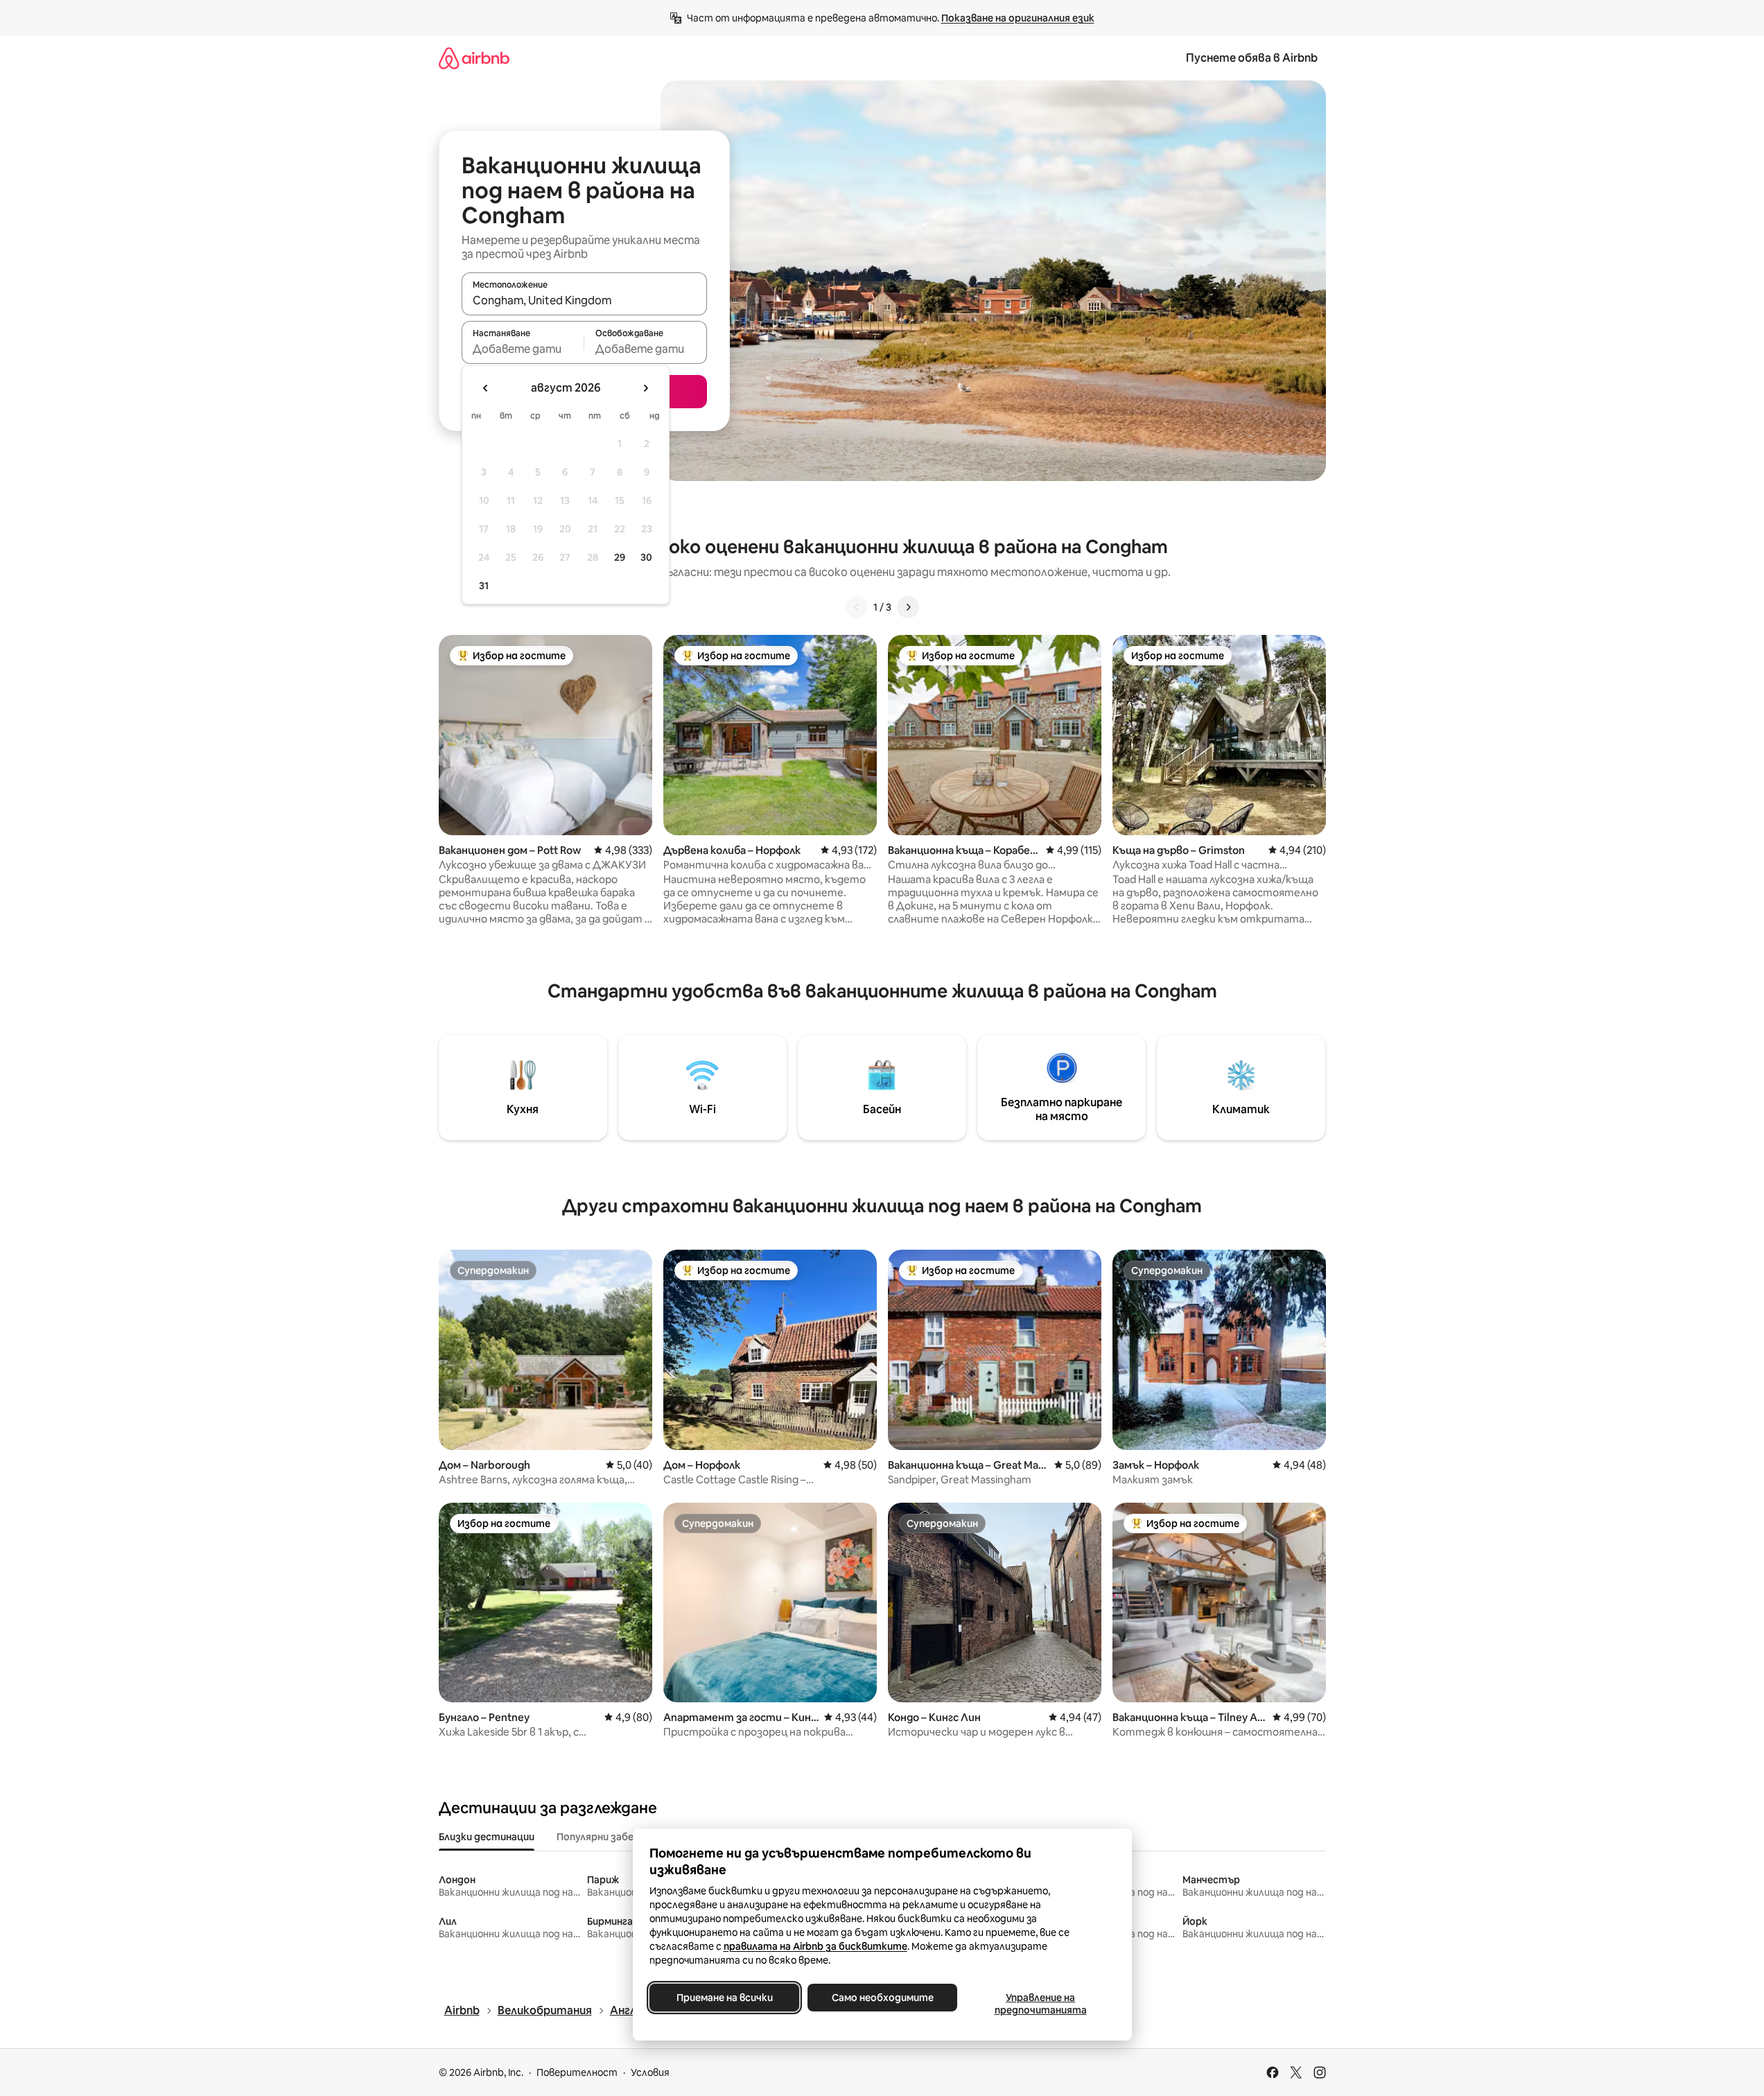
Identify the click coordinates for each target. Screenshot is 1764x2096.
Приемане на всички (724, 1998)
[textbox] (523, 349)
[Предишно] (857, 607)
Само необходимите (882, 1998)
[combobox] (584, 300)
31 (484, 586)
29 (620, 557)
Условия (650, 2072)
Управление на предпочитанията (1040, 2004)
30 (646, 557)
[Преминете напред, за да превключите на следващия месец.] (645, 388)
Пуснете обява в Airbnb (1252, 58)
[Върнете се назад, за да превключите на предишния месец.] (486, 388)
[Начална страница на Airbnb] (474, 58)
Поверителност (577, 2072)
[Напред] (908, 607)
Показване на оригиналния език (1018, 18)
